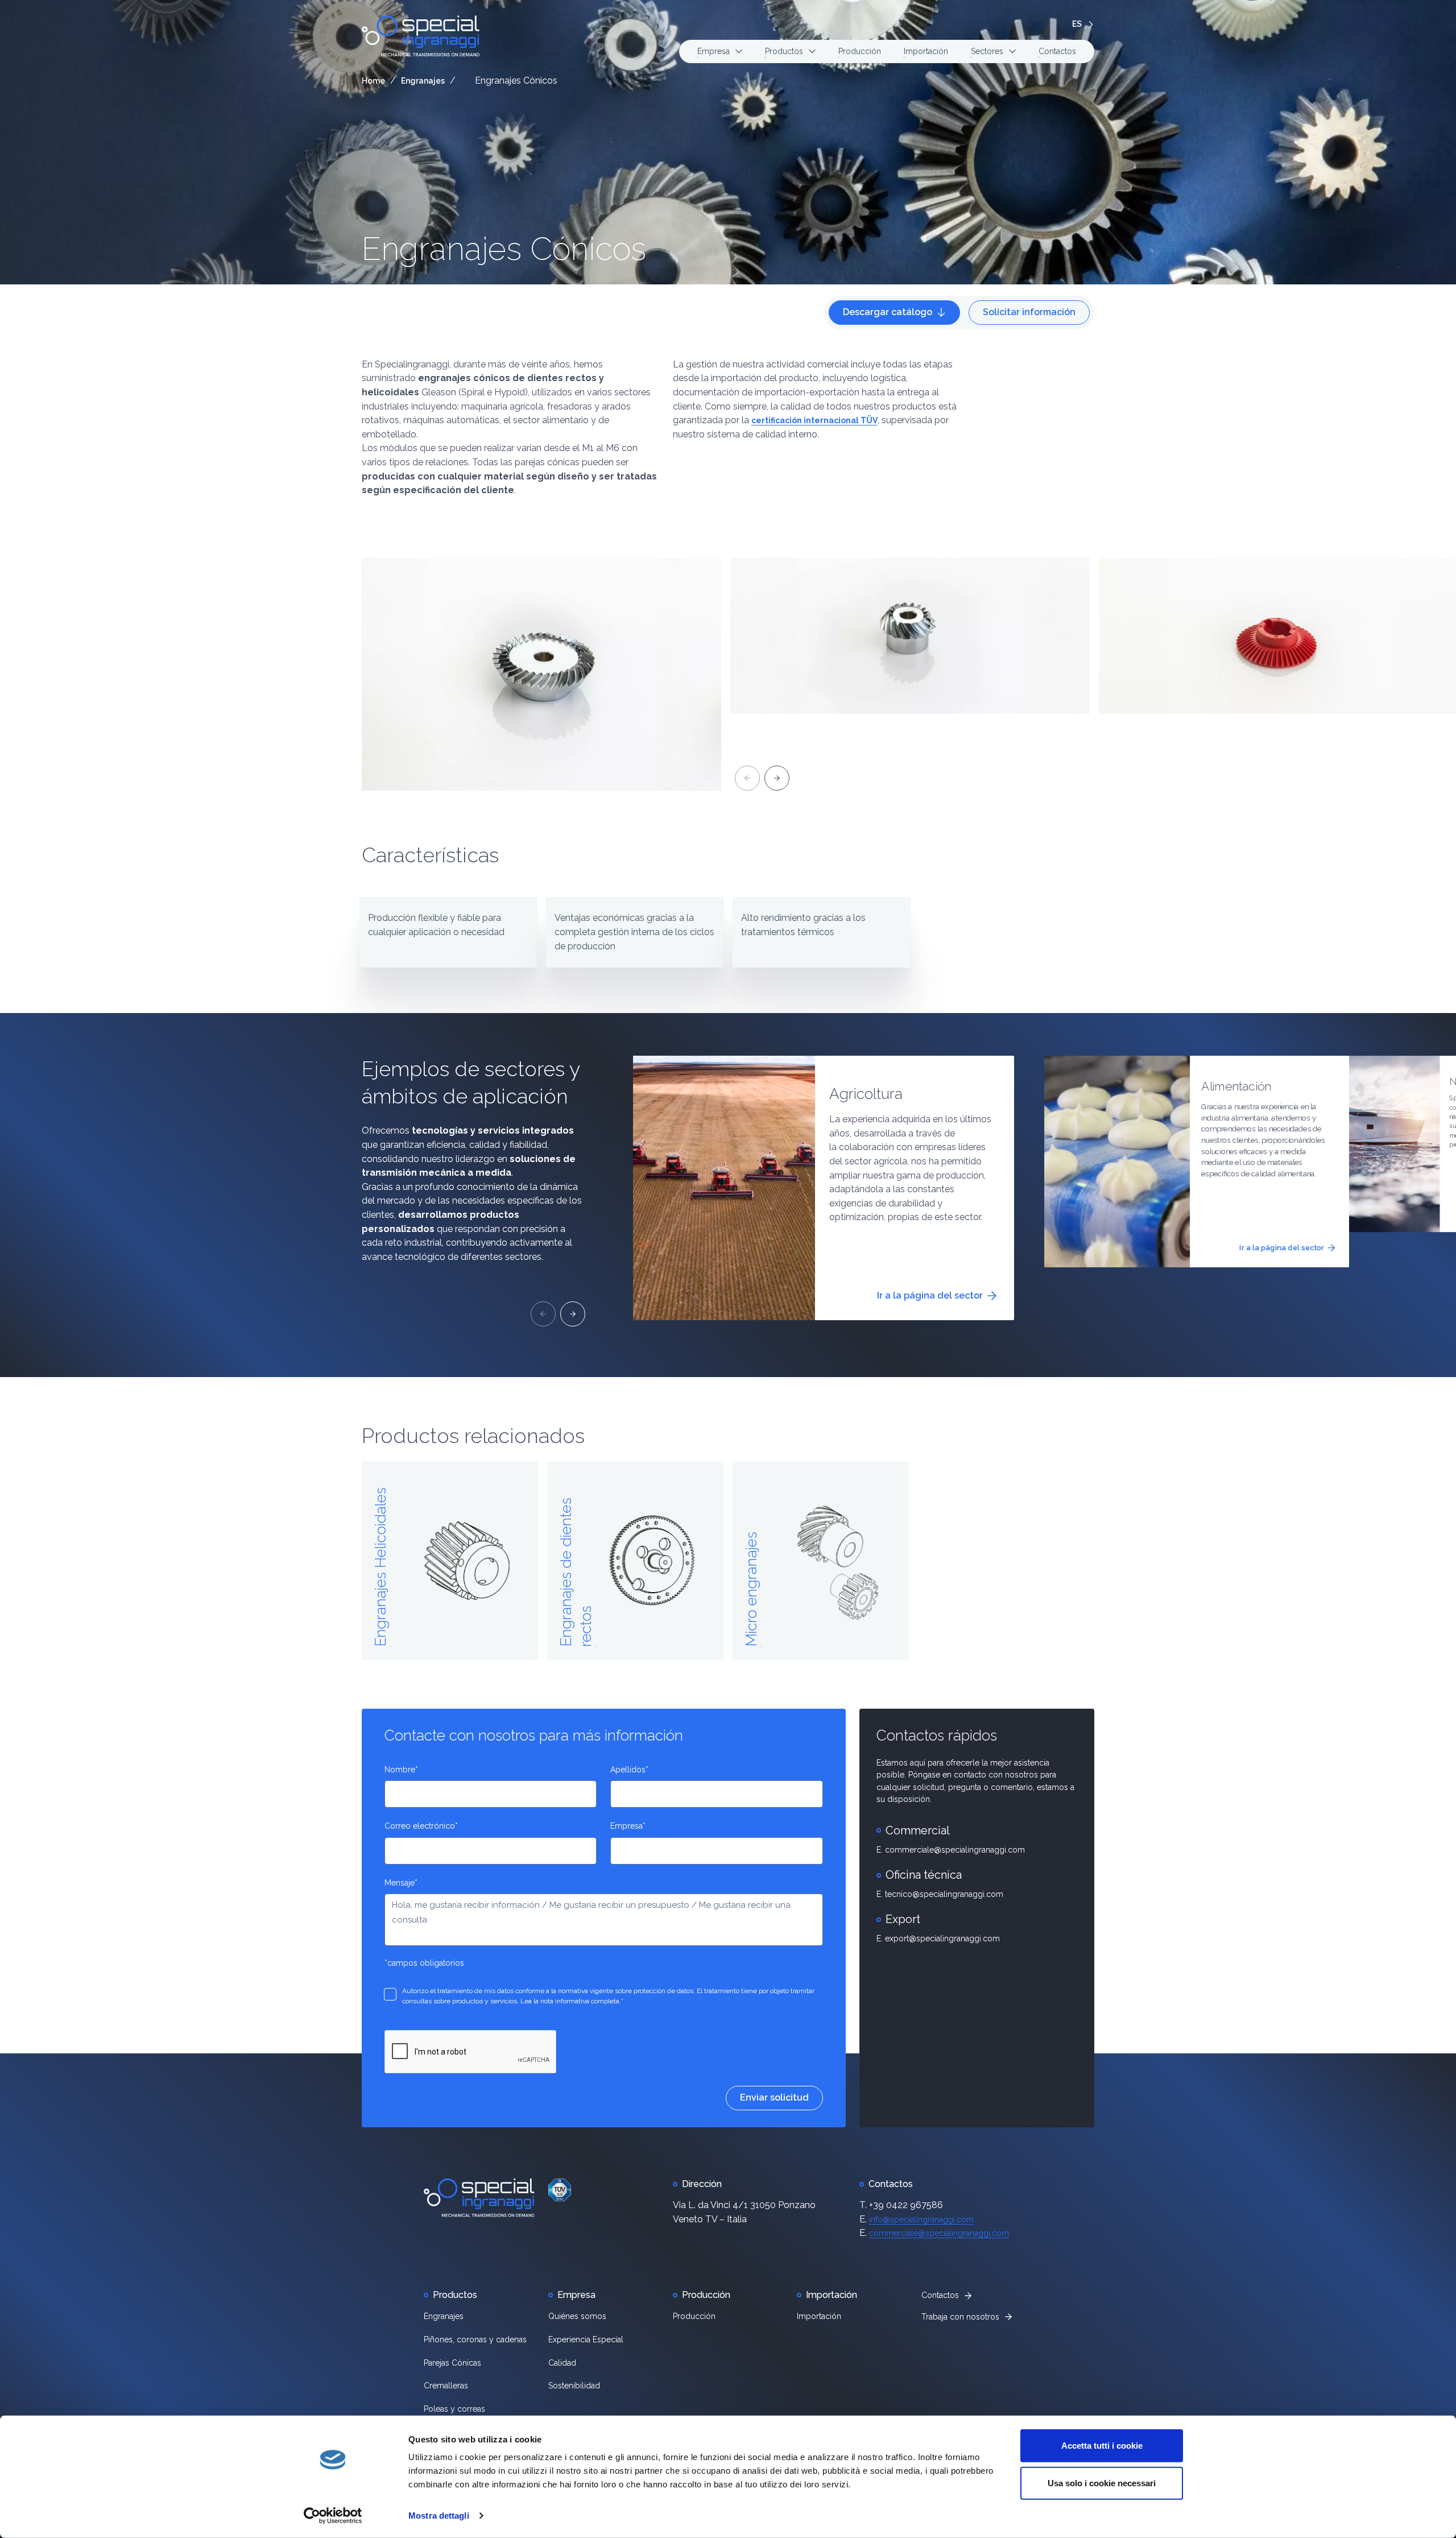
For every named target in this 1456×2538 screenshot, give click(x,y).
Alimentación (1236, 1086)
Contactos (1057, 51)
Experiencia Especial (586, 2339)
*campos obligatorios (424, 1963)
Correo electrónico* (421, 1826)
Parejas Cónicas (452, 2363)
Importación (926, 51)
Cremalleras (446, 2386)
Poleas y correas (454, 2409)
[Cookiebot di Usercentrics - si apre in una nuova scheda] (333, 2516)
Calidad (562, 2363)
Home (373, 81)
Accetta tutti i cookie (1102, 2446)
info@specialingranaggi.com (921, 2219)
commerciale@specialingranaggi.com (939, 2233)
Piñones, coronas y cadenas (475, 2339)
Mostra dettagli (439, 2516)
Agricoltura (866, 1094)
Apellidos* (629, 1770)
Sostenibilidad (574, 2386)
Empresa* (628, 1826)
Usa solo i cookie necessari (1102, 2483)
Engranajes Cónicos (504, 249)
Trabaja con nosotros (960, 2317)
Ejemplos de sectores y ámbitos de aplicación (471, 1082)
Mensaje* (401, 1883)
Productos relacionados (473, 1436)
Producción (860, 51)
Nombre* (401, 1770)
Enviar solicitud (774, 2097)
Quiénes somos (577, 2316)
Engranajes (423, 81)
